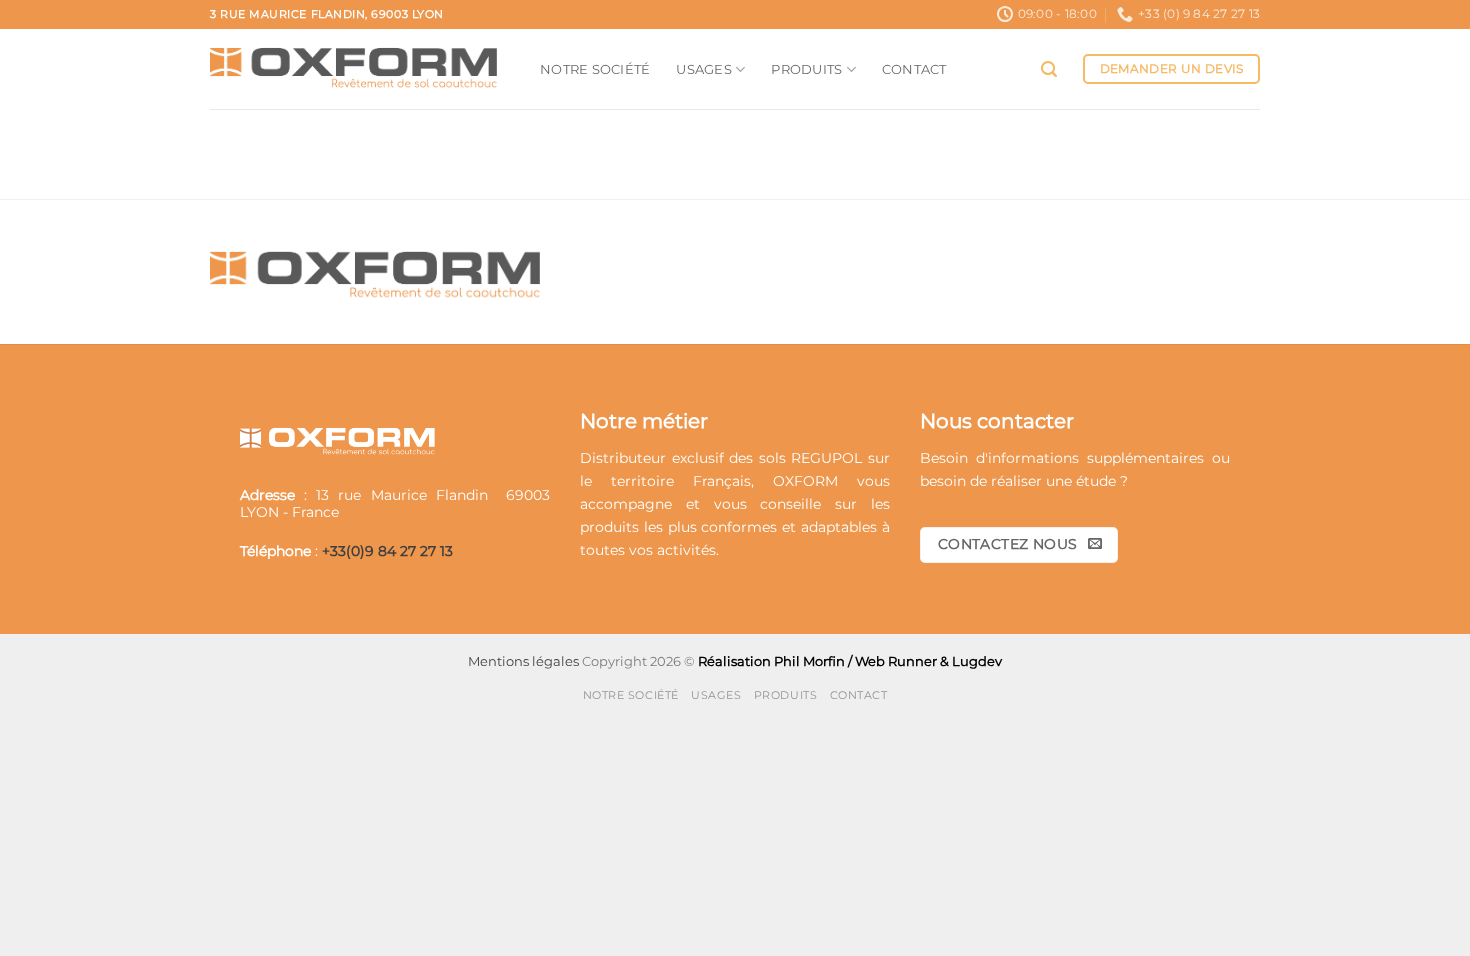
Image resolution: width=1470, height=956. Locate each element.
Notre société (595, 69)
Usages (704, 69)
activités (686, 550)
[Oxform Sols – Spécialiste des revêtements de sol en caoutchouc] (360, 69)
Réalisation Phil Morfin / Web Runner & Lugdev (850, 661)
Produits (806, 69)
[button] (1049, 69)
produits (609, 527)
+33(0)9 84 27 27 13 (387, 551)
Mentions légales (523, 661)
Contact (914, 69)
